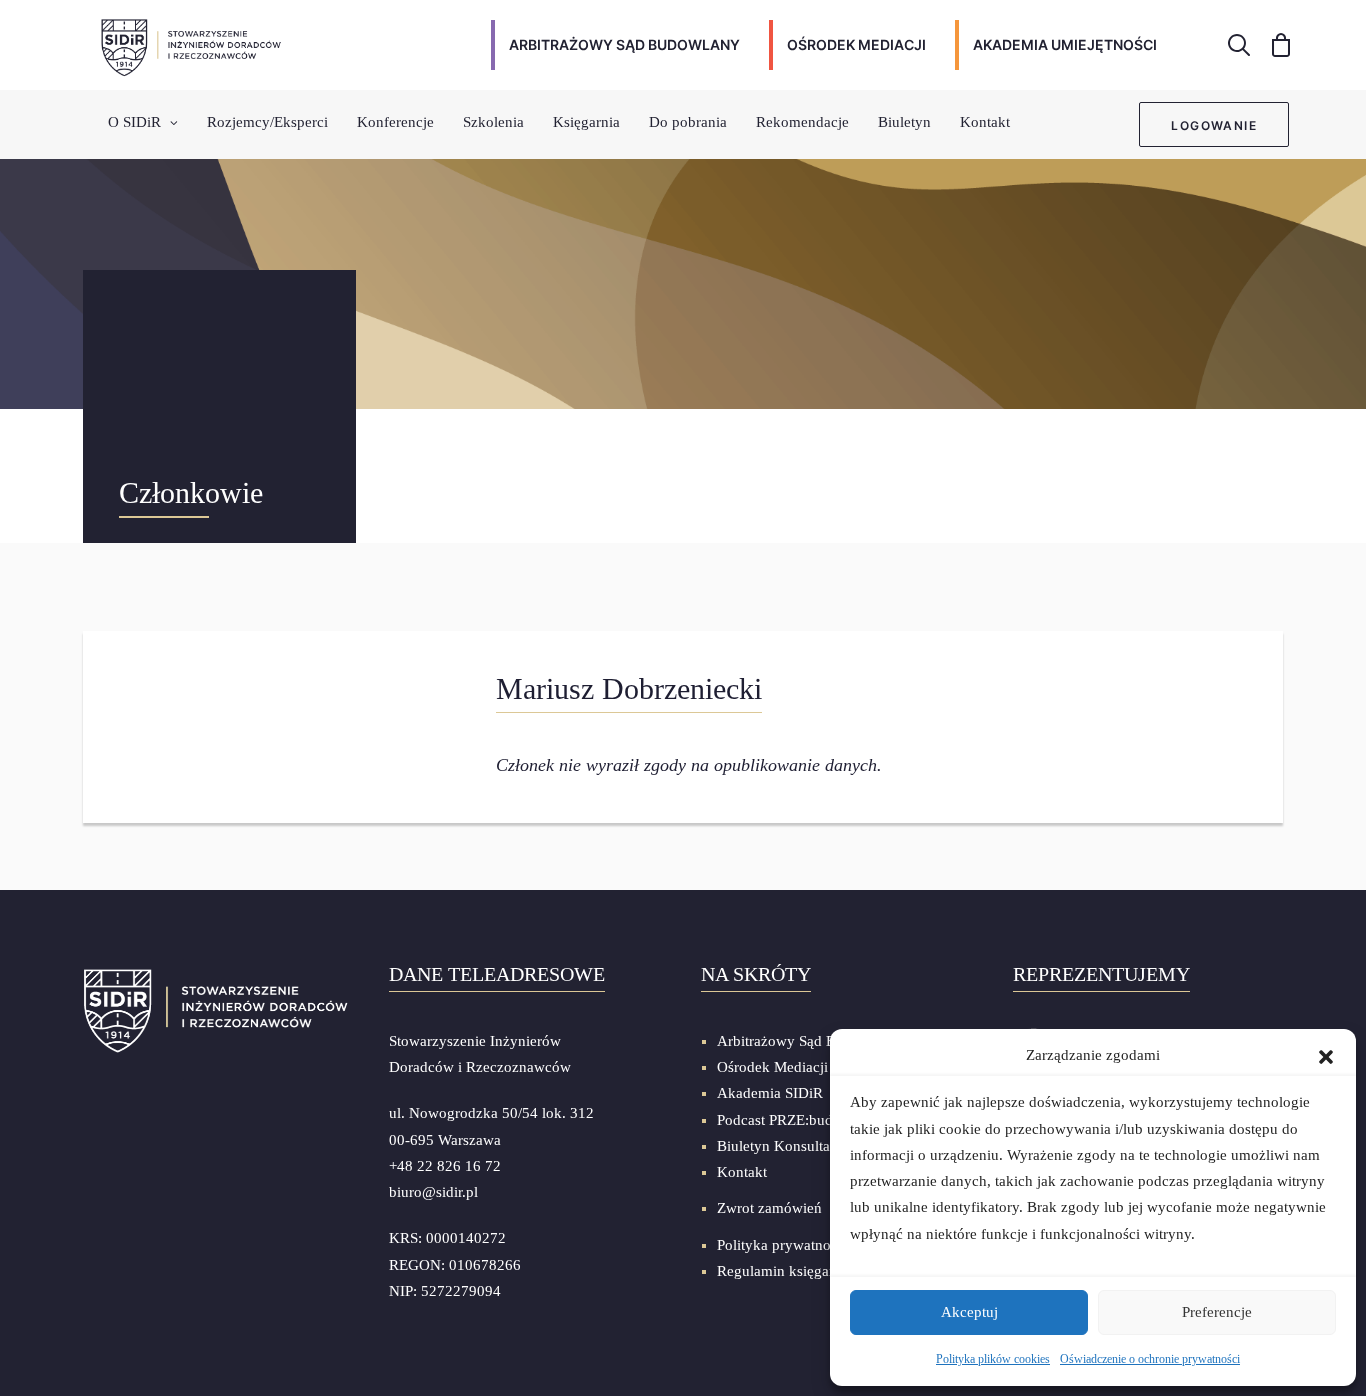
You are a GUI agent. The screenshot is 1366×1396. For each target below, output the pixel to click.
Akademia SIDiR (770, 1093)
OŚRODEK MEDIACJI (856, 44)
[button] (1326, 1055)
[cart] (1274, 45)
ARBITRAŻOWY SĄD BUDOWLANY (624, 44)
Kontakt (985, 122)
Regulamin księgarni (781, 1271)
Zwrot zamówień (769, 1208)
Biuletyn (904, 122)
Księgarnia (586, 122)
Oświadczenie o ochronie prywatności (1150, 1359)
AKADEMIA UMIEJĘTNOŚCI (1065, 44)
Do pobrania (688, 122)
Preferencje (1217, 1312)
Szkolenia (493, 122)
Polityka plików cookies (993, 1359)
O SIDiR (134, 122)
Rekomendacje (802, 122)
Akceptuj (969, 1312)
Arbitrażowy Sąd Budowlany (807, 1041)
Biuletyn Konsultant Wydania (809, 1146)
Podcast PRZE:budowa (788, 1120)
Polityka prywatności (782, 1245)
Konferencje (395, 122)
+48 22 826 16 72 (445, 1166)
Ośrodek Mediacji (772, 1067)
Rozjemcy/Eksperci (267, 122)
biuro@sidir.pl (433, 1192)
